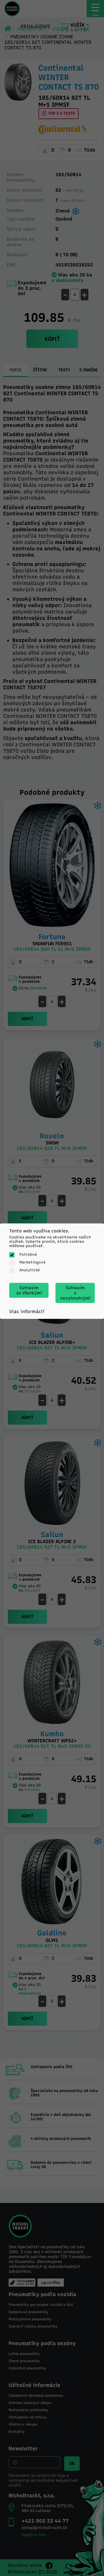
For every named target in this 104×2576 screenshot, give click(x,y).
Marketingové (32, 1262)
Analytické (30, 1270)
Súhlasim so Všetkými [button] (29, 1290)
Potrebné (28, 1254)
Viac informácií (27, 1311)
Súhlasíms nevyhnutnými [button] (75, 1293)
